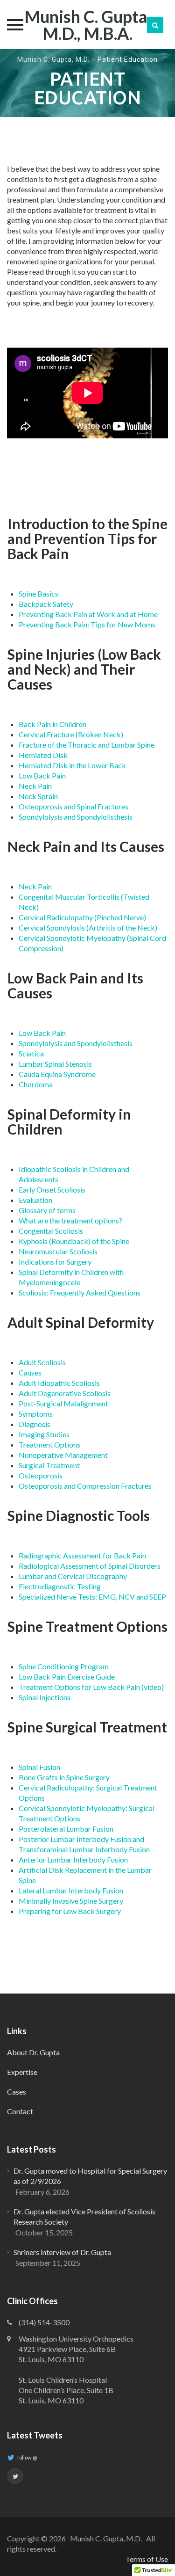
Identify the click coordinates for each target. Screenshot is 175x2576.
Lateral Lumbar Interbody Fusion (71, 1890)
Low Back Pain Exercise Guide (67, 1677)
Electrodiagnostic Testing (60, 1586)
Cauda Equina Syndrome (57, 1074)
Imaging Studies (44, 1434)
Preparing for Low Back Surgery (70, 1911)
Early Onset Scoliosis (52, 1190)
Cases (17, 2092)
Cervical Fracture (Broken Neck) (71, 734)
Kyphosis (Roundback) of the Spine (74, 1241)
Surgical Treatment (49, 1465)
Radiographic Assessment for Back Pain (82, 1555)
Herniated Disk (43, 755)
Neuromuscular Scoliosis (58, 1251)
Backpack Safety (46, 604)
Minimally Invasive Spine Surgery (71, 1901)
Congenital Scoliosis (51, 1231)
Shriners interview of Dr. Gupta (62, 2252)
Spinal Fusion (39, 1767)
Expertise (22, 2072)
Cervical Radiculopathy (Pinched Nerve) (82, 917)
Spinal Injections (45, 1697)
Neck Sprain (38, 796)
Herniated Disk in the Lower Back (72, 765)
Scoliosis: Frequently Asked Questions (80, 1292)
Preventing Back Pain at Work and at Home (88, 614)
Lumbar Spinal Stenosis (55, 1064)
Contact (20, 2111)
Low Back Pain (42, 775)
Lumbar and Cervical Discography (73, 1576)
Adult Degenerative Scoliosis (65, 1393)
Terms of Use (147, 2559)
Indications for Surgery (55, 1262)
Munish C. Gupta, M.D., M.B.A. (87, 25)
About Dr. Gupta (33, 2052)
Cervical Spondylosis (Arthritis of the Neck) (88, 928)
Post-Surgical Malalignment (63, 1403)
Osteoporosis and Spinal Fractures (73, 806)
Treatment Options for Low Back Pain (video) (91, 1687)
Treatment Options (49, 1444)
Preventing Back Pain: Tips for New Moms (87, 624)
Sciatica (31, 1053)
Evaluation (35, 1200)
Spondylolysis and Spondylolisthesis (76, 817)
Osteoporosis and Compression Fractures (85, 1486)
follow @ (27, 2457)
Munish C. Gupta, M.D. (53, 59)
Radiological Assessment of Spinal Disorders (90, 1566)
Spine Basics (38, 593)
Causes (30, 1372)
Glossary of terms (47, 1210)
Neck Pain (35, 786)
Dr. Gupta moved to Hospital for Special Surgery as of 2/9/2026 (90, 2176)
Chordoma (36, 1084)
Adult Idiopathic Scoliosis (59, 1383)
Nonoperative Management (63, 1455)
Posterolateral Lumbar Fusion (66, 1829)
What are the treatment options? (70, 1220)
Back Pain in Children (52, 724)
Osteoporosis (41, 1475)
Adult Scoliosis (42, 1362)
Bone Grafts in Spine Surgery (64, 1777)
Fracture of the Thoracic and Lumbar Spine (87, 745)
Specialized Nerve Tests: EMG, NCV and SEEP (92, 1597)
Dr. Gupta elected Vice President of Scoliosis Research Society (84, 2216)
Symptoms (36, 1414)
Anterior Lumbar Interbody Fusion (73, 1859)
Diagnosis (35, 1424)
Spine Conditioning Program (64, 1666)
